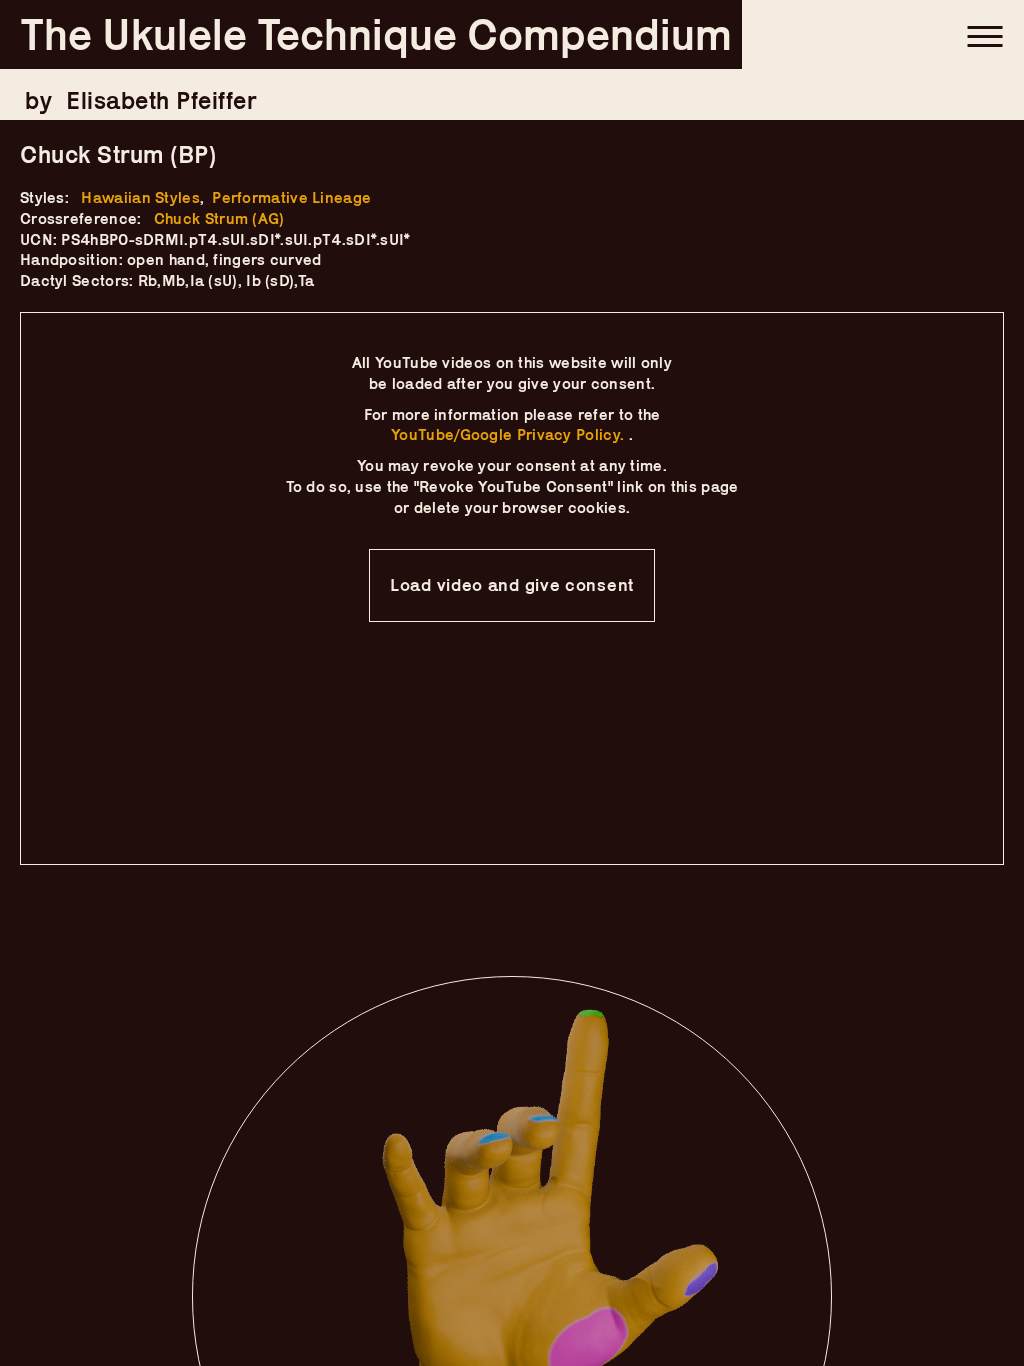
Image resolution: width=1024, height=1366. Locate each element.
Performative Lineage (291, 197)
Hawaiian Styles (140, 197)
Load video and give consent (512, 585)
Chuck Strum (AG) (219, 218)
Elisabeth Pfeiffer (161, 100)
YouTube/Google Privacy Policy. (509, 434)
